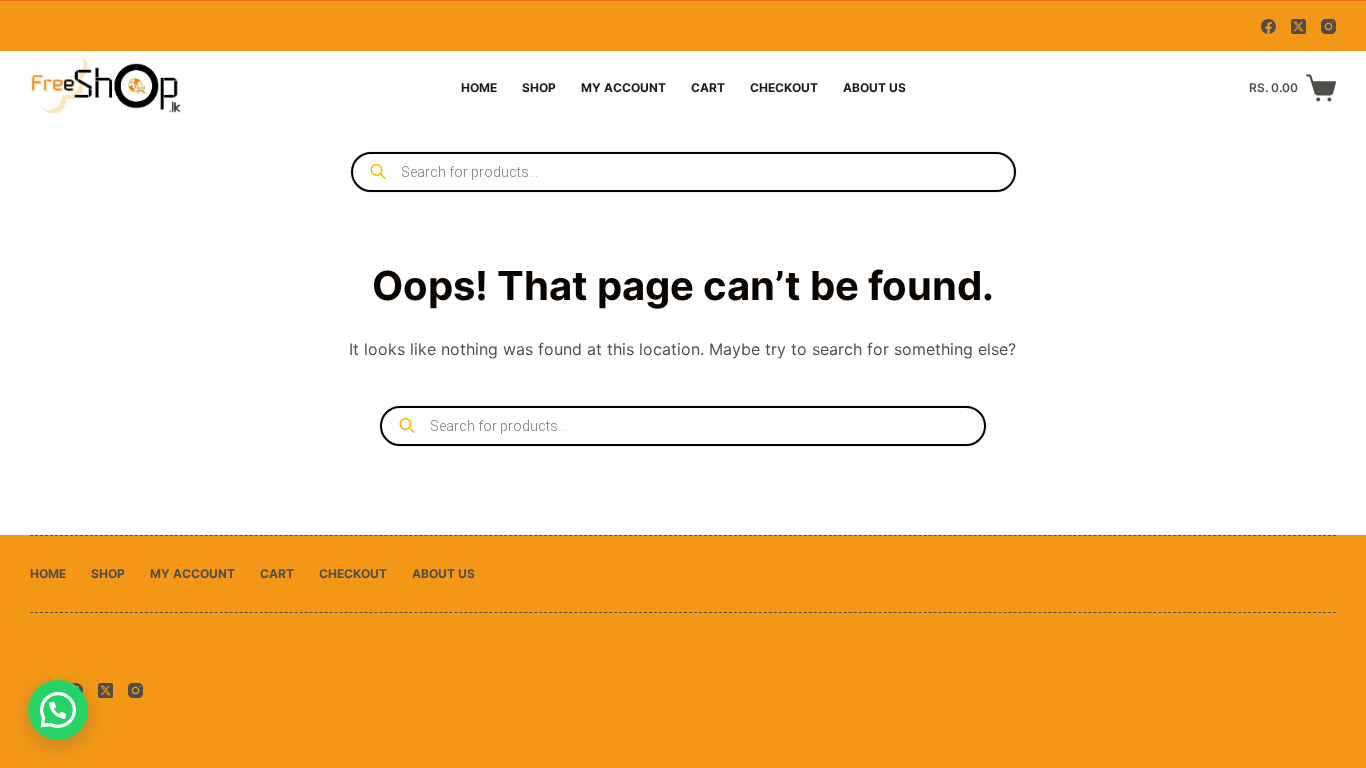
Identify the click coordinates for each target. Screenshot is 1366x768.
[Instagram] (1328, 26)
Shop (539, 87)
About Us (874, 87)
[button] (58, 710)
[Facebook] (1268, 26)
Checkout (784, 87)
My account (623, 87)
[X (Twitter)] (1298, 26)
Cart (708, 87)
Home (479, 87)
